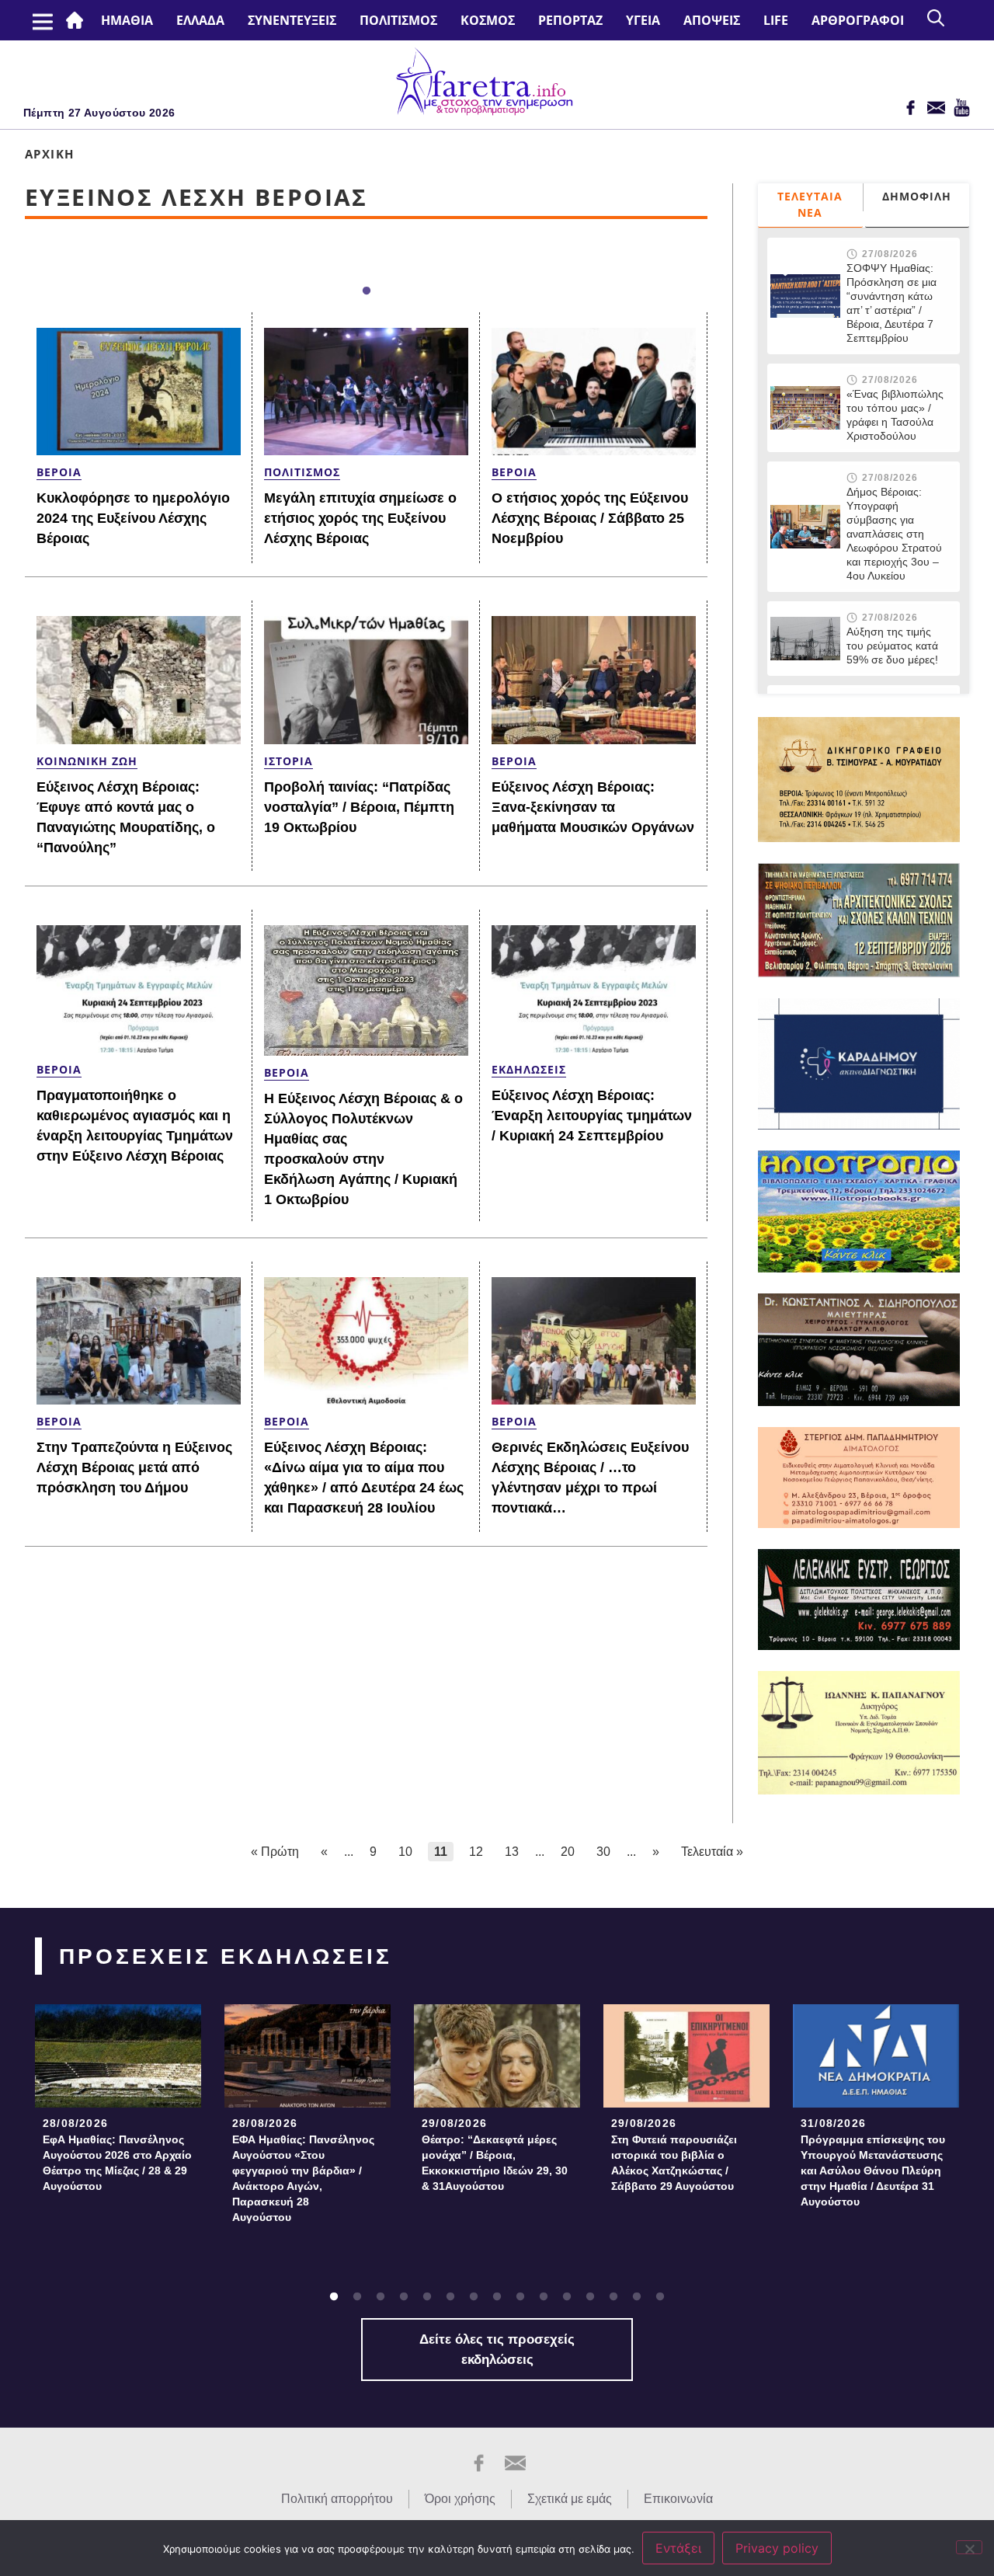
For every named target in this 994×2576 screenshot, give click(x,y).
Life (776, 20)
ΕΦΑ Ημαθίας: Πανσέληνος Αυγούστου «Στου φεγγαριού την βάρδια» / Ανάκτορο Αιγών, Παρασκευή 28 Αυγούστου (303, 2178)
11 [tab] (567, 2297)
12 (476, 1852)
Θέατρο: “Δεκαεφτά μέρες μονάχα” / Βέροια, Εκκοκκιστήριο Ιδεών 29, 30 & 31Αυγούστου (495, 2163)
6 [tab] (450, 2297)
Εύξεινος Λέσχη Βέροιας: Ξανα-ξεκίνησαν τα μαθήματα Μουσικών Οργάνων (593, 807)
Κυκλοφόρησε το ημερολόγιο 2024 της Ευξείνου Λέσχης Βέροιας (133, 518)
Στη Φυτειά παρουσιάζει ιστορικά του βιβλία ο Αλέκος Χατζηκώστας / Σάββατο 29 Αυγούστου (674, 2163)
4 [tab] (404, 2297)
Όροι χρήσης (460, 2499)
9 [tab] (520, 2297)
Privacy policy (777, 2548)
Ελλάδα (200, 20)
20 (568, 1852)
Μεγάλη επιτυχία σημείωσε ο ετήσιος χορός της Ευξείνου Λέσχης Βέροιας (360, 518)
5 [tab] (427, 2297)
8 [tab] (497, 2297)
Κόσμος (488, 20)
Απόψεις (712, 20)
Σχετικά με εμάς (570, 2499)
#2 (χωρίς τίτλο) (78, 20)
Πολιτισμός (398, 20)
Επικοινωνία (678, 2499)
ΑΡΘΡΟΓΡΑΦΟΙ (858, 20)
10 (405, 1852)
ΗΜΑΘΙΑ (127, 20)
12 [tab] (590, 2297)
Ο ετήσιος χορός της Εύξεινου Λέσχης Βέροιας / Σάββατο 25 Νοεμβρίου (590, 518)
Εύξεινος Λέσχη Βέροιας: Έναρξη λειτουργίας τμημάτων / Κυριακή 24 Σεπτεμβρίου (592, 1116)
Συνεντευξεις (292, 20)
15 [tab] (660, 2297)
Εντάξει (678, 2548)
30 (603, 1852)
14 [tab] (637, 2297)
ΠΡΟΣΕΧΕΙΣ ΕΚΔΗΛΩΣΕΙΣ (226, 1956)
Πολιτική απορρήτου (337, 2499)
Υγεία (643, 20)
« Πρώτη (275, 1852)
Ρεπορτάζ (570, 20)
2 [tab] (357, 2297)
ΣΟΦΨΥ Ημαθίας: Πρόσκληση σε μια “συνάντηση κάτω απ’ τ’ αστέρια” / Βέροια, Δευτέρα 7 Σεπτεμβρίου (891, 303)
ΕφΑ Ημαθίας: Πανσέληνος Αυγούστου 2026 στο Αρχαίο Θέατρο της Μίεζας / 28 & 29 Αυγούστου (117, 2163)
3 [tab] (381, 2297)
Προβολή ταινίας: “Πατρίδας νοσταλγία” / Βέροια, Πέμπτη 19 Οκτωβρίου (359, 807)
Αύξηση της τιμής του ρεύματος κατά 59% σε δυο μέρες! (892, 646)
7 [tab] (474, 2297)
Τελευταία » (712, 1852)
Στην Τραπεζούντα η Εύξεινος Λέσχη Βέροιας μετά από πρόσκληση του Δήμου (134, 1467)
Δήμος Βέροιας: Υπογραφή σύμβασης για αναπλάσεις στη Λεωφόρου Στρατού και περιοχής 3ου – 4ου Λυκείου (894, 534)
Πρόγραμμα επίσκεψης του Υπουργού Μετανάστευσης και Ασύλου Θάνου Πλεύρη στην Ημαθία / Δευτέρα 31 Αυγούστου (873, 2170)
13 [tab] (613, 2297)
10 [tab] (544, 2297)
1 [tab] (367, 291)
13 (512, 1852)
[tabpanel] (118, 2103)
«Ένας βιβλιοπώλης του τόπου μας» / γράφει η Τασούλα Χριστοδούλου (895, 415)
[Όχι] (969, 2547)
